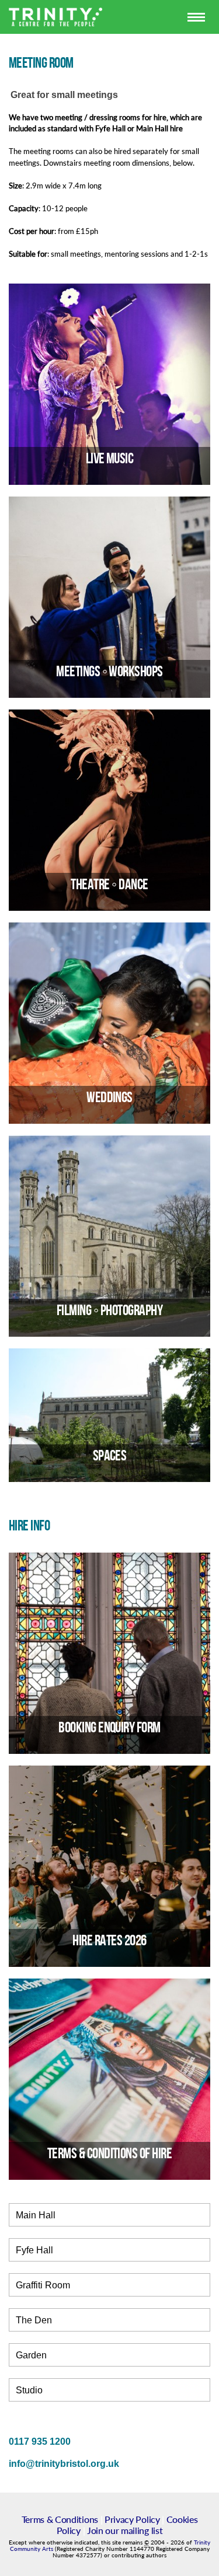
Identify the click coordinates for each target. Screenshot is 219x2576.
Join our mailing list (125, 2530)
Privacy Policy (132, 2519)
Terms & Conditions (60, 2519)
